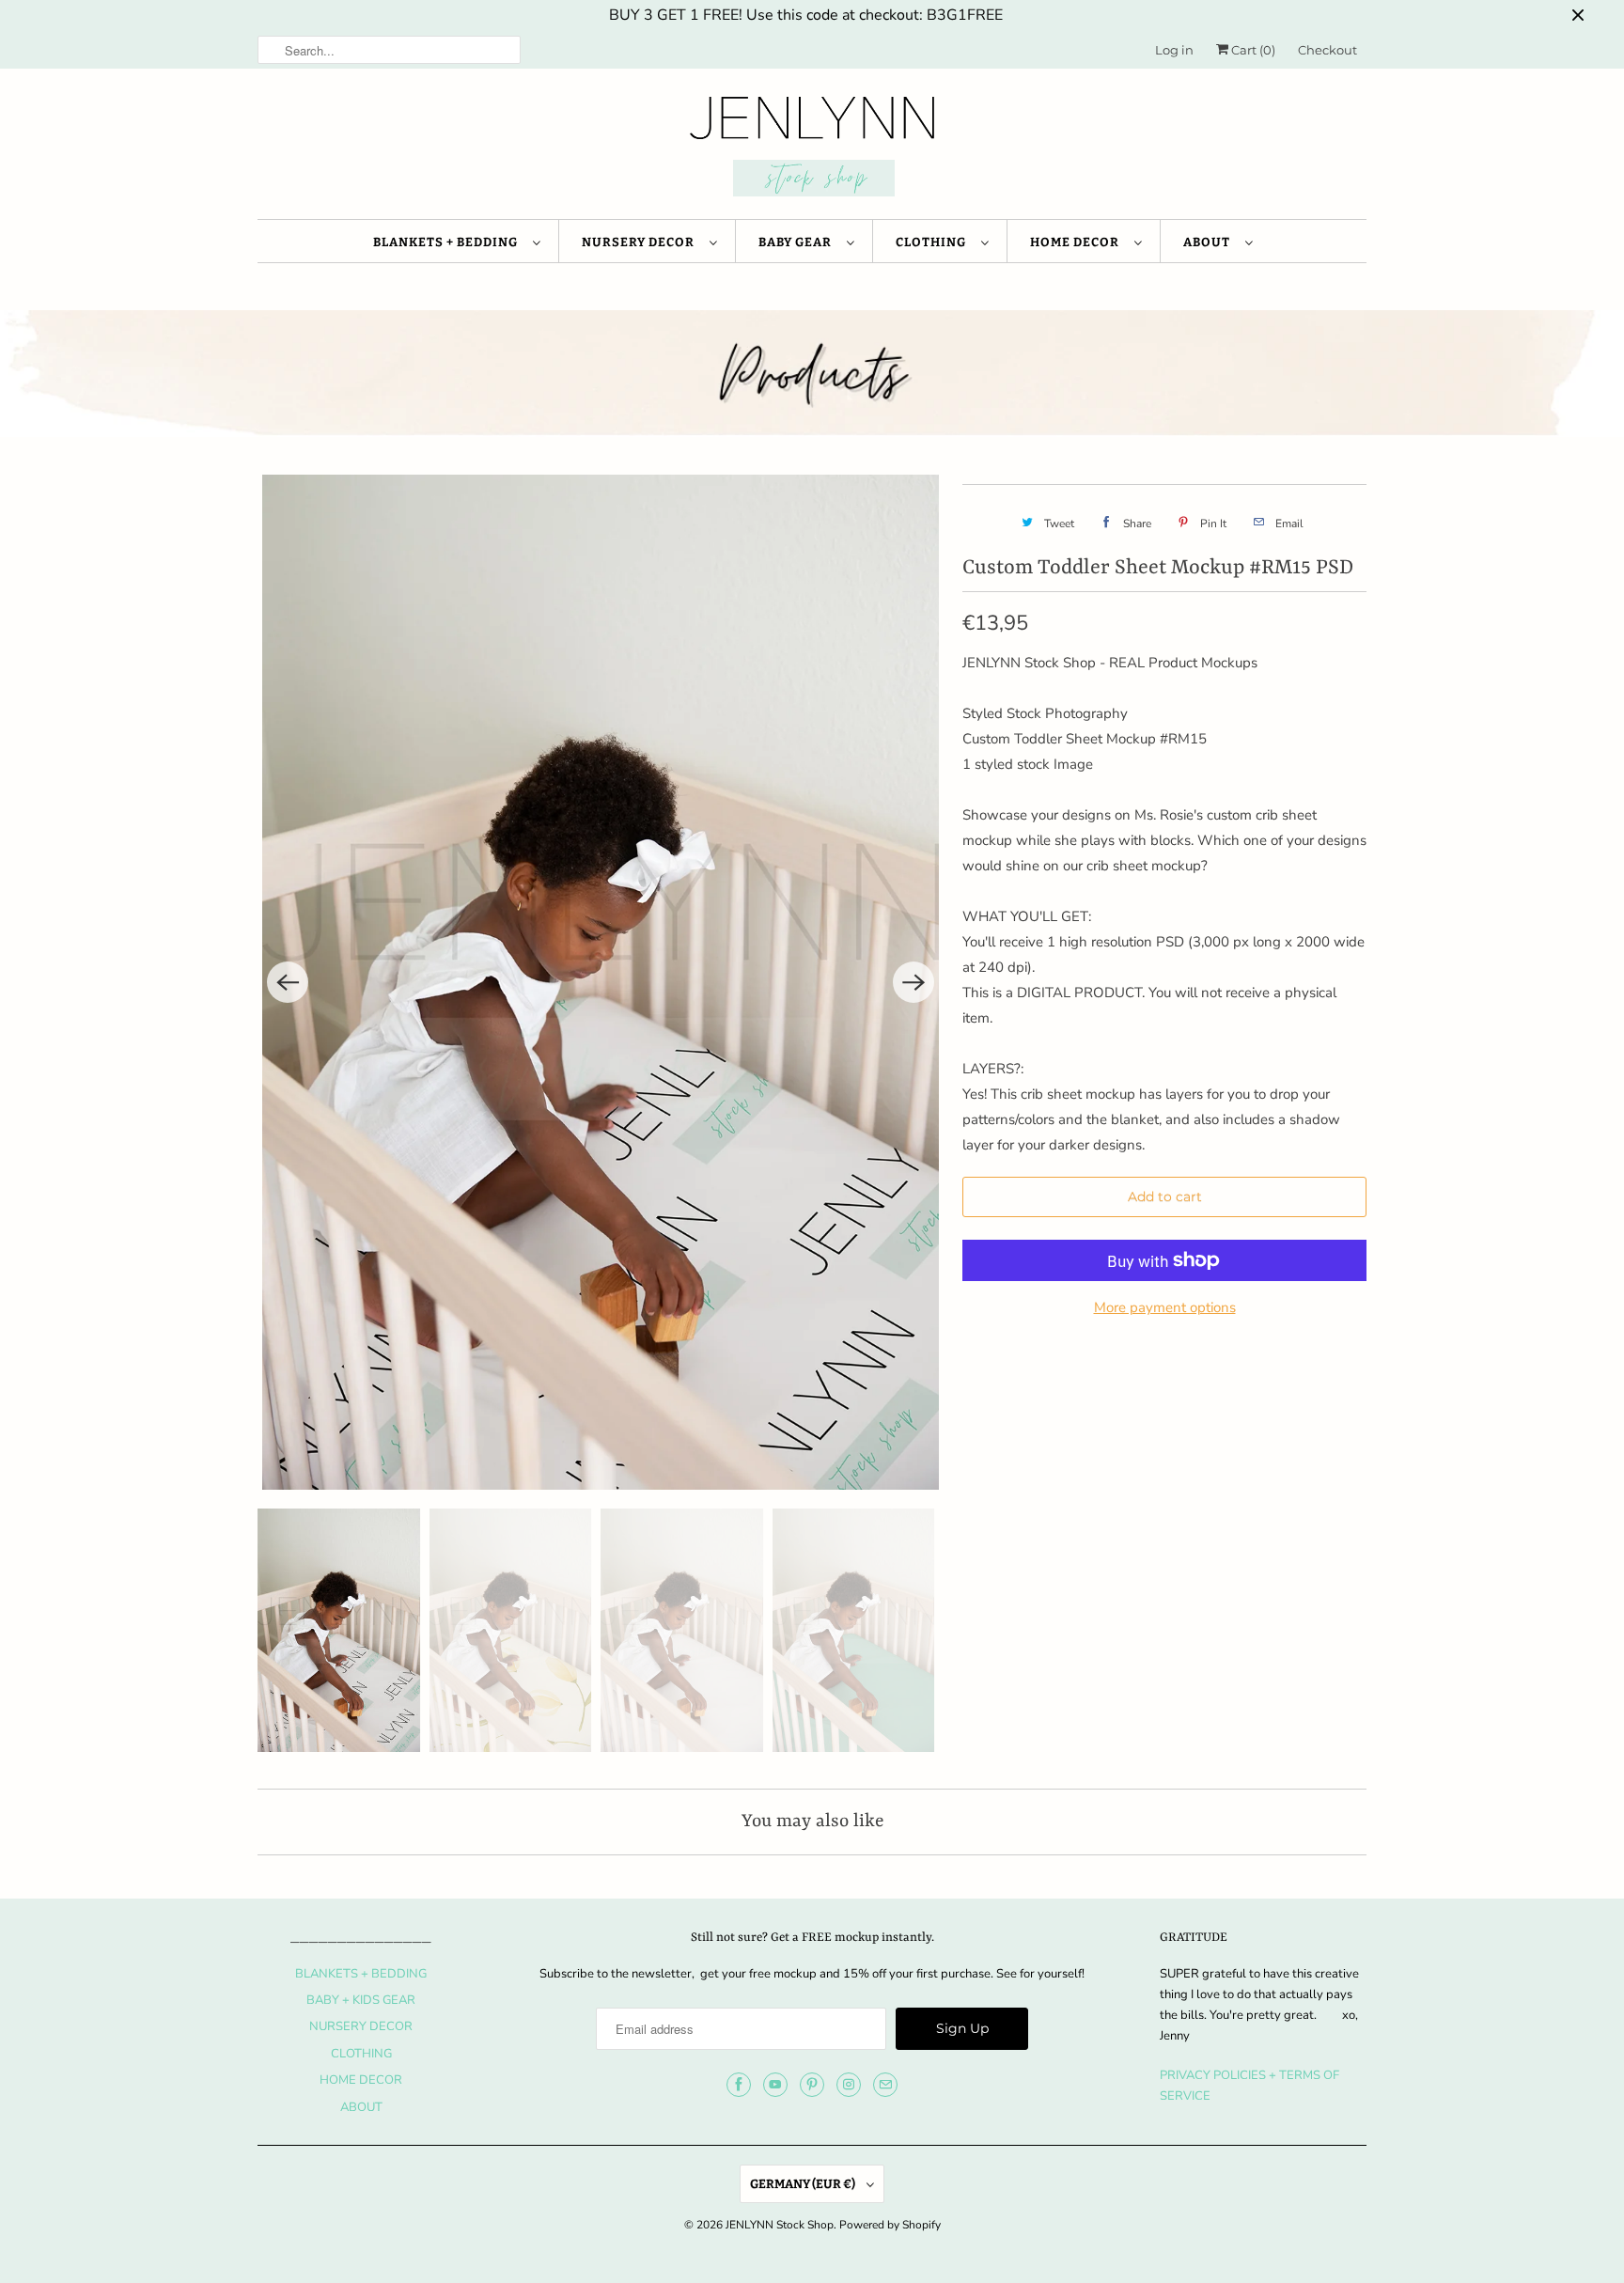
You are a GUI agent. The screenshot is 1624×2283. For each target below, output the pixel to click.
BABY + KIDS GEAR (361, 2000)
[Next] (913, 982)
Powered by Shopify (890, 2225)
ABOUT (1210, 242)
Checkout (1327, 50)
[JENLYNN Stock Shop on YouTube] (775, 2085)
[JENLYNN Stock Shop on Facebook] (739, 2085)
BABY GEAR (798, 242)
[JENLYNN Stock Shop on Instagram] (849, 2085)
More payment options (1165, 1307)
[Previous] (288, 982)
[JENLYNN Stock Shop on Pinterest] (812, 2085)
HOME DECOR (1077, 242)
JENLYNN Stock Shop (780, 2225)
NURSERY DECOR (641, 242)
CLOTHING (934, 242)
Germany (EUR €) (804, 2184)
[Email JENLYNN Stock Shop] (885, 2085)
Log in (1174, 50)
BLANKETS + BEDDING (448, 242)
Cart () (1252, 50)
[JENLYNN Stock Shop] (812, 149)
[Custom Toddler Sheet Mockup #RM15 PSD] (601, 982)
